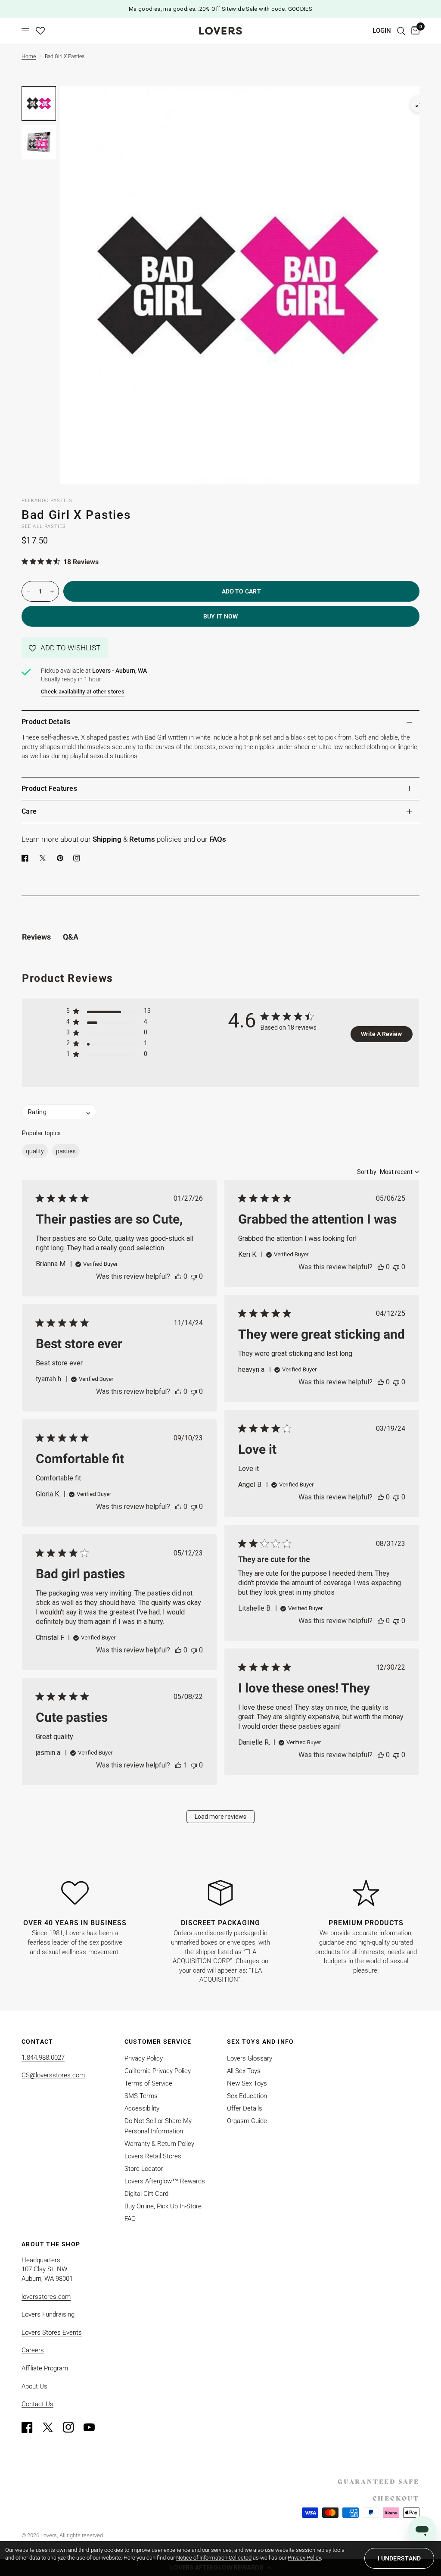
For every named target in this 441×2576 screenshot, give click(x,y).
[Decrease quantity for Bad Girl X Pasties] (28, 591)
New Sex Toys (247, 2083)
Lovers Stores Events (52, 2332)
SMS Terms (141, 2096)
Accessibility (142, 2108)
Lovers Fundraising (48, 2314)
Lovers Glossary (250, 2058)
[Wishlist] (40, 31)
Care (29, 811)
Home (29, 56)
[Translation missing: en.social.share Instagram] (78, 858)
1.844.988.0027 (43, 2058)
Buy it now (221, 616)
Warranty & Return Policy (159, 2144)
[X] (44, 858)
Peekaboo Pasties (47, 501)
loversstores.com (46, 2297)
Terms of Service (148, 2083)
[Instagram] (72, 2427)
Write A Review (381, 1034)
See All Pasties (44, 526)
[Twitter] (52, 2427)
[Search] (401, 31)
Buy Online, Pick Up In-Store (163, 2206)
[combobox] (388, 1172)
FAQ (130, 2219)
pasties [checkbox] (66, 1151)
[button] (65, 648)
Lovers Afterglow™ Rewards (165, 2181)
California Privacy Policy (158, 2071)
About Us (34, 2386)
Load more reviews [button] (220, 1817)
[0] (414, 31)
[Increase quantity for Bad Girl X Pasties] (52, 591)
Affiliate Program (45, 2368)
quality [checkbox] (35, 1151)
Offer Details (245, 2108)
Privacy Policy (144, 2058)
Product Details (46, 722)
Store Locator (144, 2169)
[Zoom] (419, 104)
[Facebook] (27, 858)
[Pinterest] (62, 858)
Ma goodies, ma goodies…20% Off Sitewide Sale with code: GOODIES (221, 9)
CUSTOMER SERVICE (158, 2042)
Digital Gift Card (146, 2194)
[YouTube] (93, 2427)
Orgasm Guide (247, 2121)
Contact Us (37, 2404)
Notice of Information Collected (214, 2558)
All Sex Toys (244, 2071)
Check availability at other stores (83, 692)
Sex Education (247, 2096)
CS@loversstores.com (53, 2075)
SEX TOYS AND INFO (261, 2042)
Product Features (49, 788)
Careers (33, 2350)
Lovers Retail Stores (153, 2156)
